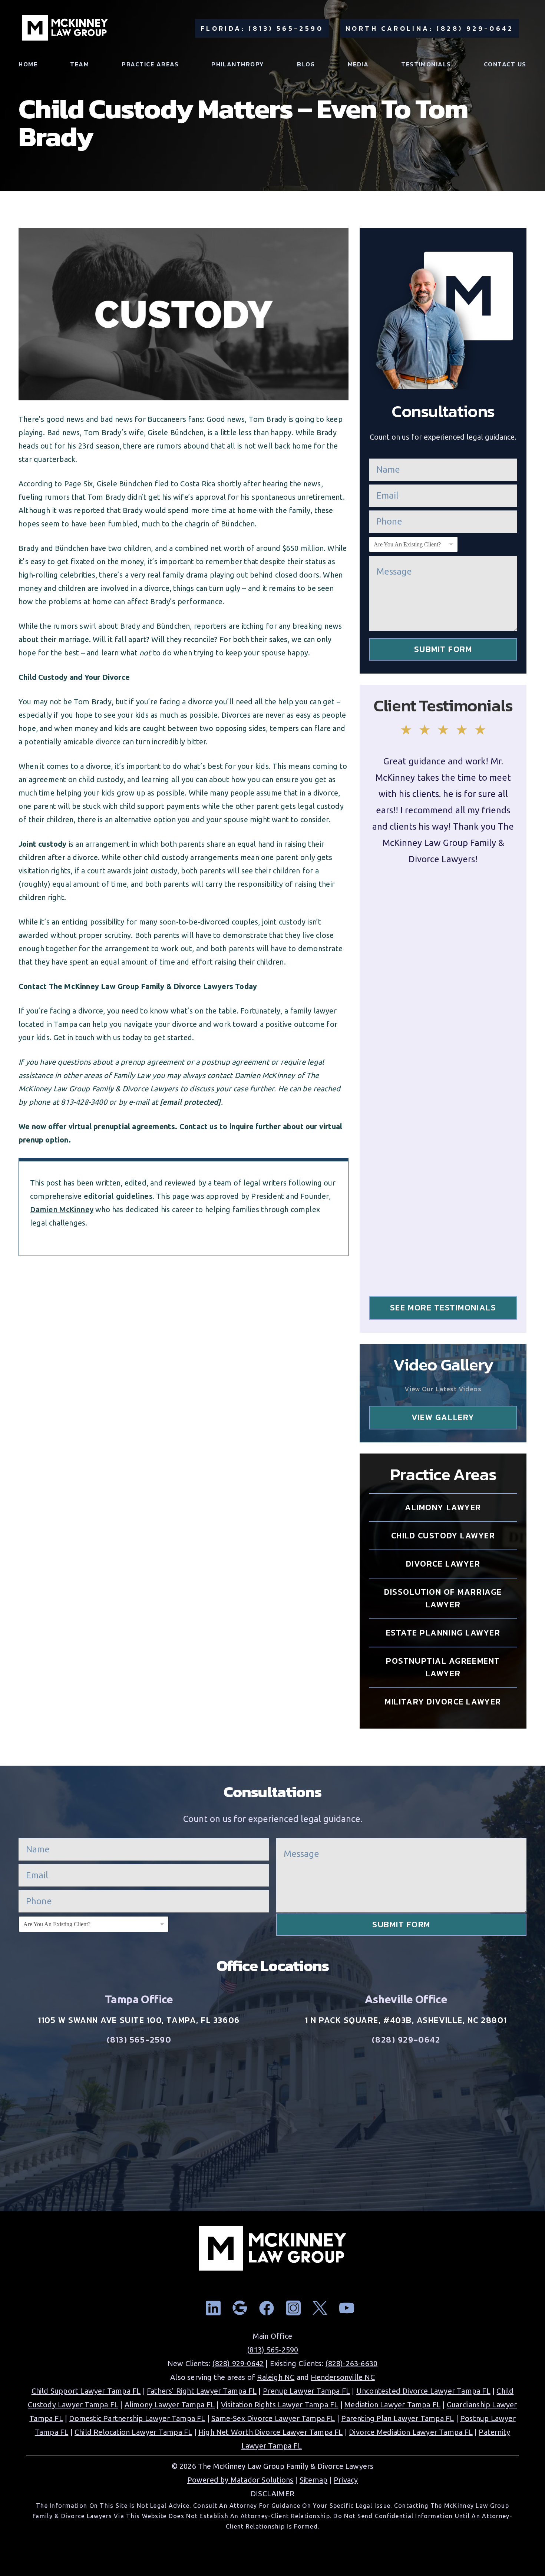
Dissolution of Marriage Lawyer (443, 1598)
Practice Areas (150, 64)
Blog (306, 64)
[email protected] (190, 1102)
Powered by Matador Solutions (240, 2480)
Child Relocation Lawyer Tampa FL (133, 2432)
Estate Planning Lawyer (443, 1633)
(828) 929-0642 (406, 2040)
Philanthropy (238, 64)
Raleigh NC (276, 2377)
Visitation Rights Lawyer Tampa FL (280, 2405)
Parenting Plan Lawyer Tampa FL (397, 2418)
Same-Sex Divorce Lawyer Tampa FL (273, 2418)
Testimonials (426, 64)
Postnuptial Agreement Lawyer (443, 1667)
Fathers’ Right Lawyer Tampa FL (202, 2391)
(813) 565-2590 (139, 2040)
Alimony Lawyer (443, 1507)
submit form (443, 649)
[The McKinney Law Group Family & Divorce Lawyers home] (65, 28)
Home (28, 64)
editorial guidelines (118, 1196)
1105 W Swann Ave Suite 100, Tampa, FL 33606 (139, 2020)
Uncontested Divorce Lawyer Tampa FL (423, 2391)
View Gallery (443, 1417)
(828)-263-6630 (351, 2363)
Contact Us (505, 64)
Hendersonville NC (343, 2377)
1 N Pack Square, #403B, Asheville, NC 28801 (406, 2020)
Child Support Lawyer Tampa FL (86, 2391)
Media (358, 64)
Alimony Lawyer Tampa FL (170, 2405)
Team (80, 64)
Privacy (346, 2480)
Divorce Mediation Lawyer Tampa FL (411, 2432)
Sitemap (313, 2480)
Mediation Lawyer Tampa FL (392, 2405)
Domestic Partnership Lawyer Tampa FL (137, 2418)
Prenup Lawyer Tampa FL (306, 2391)
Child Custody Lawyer (443, 1536)
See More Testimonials (443, 1308)
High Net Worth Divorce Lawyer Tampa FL (271, 2432)
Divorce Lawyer (443, 1564)
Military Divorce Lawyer (443, 1702)
